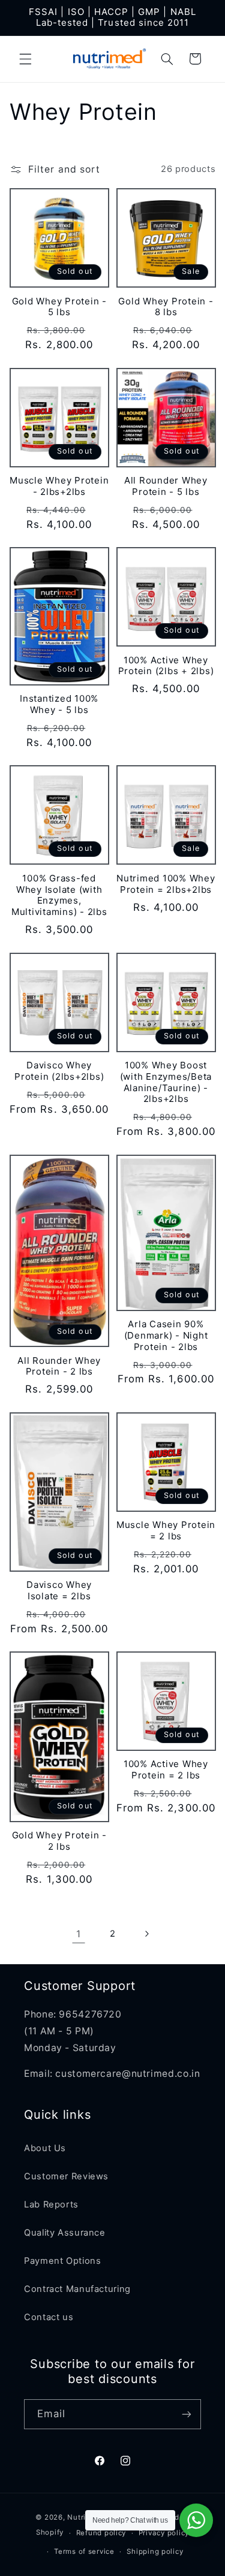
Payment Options (62, 2261)
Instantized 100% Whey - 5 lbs (59, 704)
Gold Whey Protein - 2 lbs (59, 1841)
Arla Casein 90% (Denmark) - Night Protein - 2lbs (166, 1336)
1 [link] (79, 1934)
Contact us (49, 2317)
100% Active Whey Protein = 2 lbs (166, 1770)
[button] (25, 59)
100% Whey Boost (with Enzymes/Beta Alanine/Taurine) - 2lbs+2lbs (166, 1082)
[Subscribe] (187, 2414)
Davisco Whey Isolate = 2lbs (59, 1591)
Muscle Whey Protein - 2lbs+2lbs (59, 486)
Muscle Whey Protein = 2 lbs (166, 1531)
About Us (45, 2148)
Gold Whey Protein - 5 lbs (59, 307)
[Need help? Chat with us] (196, 2520)
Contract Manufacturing (77, 2289)
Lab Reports (51, 2204)
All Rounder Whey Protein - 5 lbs (166, 486)
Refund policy (101, 2533)
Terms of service (84, 2551)
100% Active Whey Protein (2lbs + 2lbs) (166, 666)
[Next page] (146, 1934)
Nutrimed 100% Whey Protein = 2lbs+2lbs (166, 884)
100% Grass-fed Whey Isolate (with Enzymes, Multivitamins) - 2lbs (59, 895)
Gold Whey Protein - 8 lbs (166, 307)
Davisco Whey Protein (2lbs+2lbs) (59, 1071)
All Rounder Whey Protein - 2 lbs (59, 1366)
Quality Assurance (65, 2233)
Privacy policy (164, 2533)
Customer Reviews (66, 2176)
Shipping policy (155, 2551)
